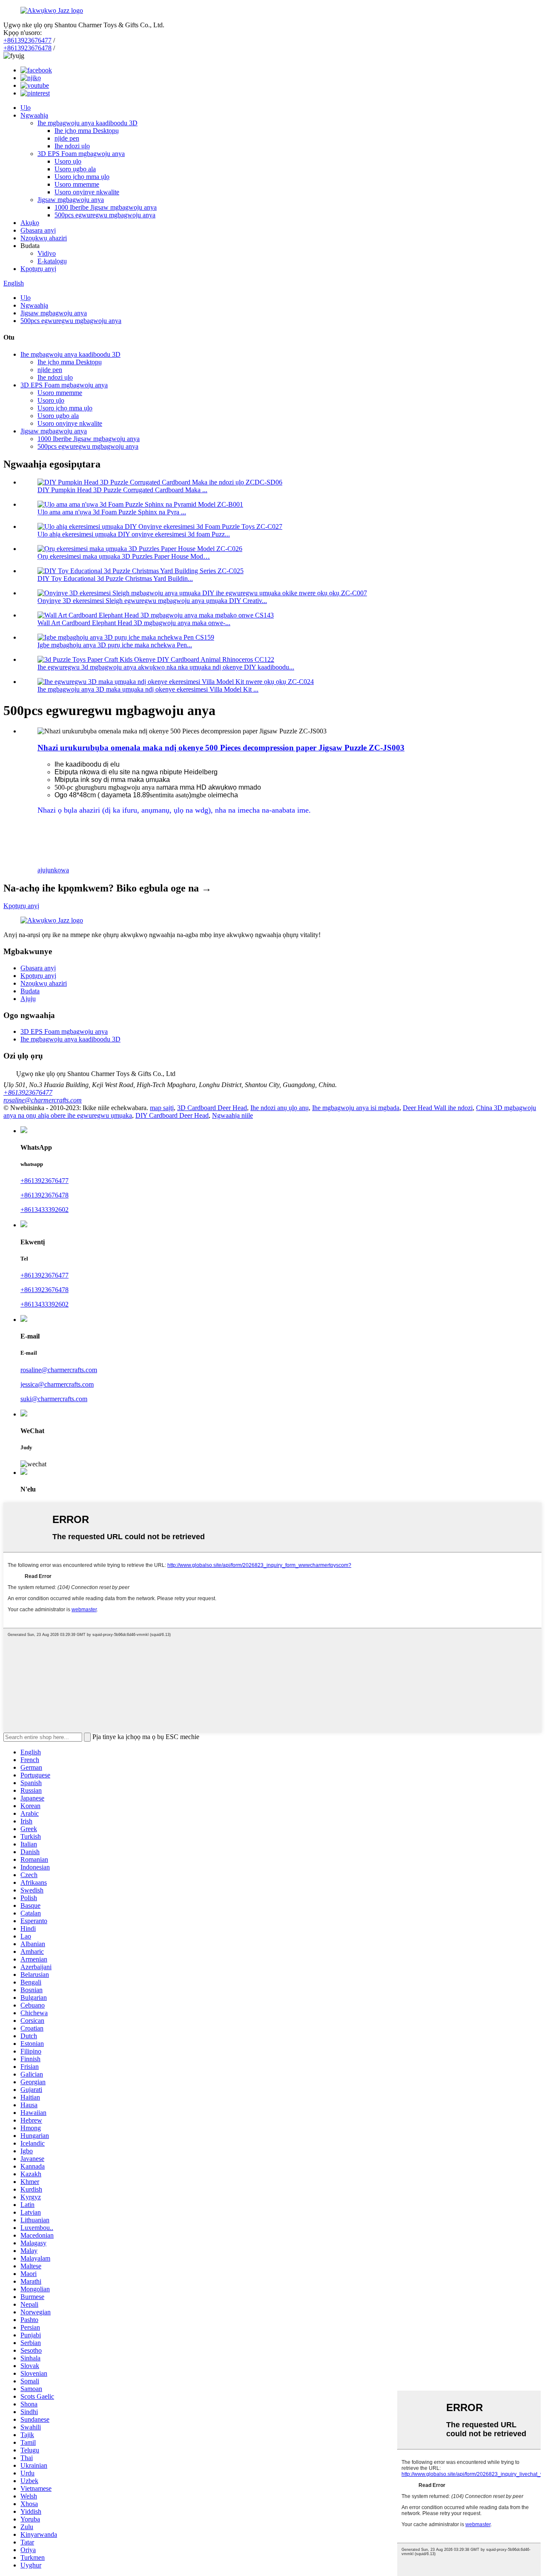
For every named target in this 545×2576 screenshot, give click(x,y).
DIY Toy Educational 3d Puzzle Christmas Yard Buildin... (115, 578)
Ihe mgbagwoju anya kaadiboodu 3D (87, 123)
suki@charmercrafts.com (54, 1399)
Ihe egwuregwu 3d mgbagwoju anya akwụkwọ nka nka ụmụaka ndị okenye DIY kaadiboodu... (166, 667)
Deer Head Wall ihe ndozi (438, 1108)
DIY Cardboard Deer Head (172, 1115)
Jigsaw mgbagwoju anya (71, 200)
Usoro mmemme (77, 184)
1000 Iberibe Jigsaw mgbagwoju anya (106, 207)
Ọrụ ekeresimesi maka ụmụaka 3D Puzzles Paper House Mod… (124, 556)
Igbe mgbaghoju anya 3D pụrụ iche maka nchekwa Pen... (115, 645)
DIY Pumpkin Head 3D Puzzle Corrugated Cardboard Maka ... (122, 490)
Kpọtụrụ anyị (38, 269)
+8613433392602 (44, 1210)
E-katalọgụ (52, 261)
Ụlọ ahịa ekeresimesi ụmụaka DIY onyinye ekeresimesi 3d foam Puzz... (134, 534)
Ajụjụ (28, 999)
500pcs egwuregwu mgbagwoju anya (105, 215)
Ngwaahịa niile (232, 1115)
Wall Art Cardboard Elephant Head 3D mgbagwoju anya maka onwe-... (134, 623)
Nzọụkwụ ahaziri (44, 238)
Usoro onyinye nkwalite (87, 192)
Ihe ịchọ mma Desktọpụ (87, 131)
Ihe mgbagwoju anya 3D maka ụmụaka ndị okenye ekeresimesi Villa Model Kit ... (148, 689)
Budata (30, 991)
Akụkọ (30, 223)
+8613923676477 (27, 40)
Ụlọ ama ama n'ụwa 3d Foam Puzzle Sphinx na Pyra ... (112, 512)
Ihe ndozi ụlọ (72, 146)
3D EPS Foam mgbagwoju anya (81, 154)
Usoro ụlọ (68, 161)
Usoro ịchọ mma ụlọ (82, 177)
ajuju (44, 870)
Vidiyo (47, 253)
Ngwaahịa (34, 115)
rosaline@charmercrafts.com (43, 1100)
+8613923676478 (27, 48)
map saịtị (162, 1108)
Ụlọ (26, 108)
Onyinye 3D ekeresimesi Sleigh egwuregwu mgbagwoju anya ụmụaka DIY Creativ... (152, 601)
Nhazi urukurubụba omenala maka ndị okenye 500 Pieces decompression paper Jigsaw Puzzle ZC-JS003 (221, 748)
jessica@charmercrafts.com (57, 1384)
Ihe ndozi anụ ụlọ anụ (280, 1108)
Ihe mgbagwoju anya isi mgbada (356, 1108)
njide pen (67, 138)
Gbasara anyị (38, 230)
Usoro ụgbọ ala (75, 169)
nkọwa (60, 870)
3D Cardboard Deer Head (212, 1108)
